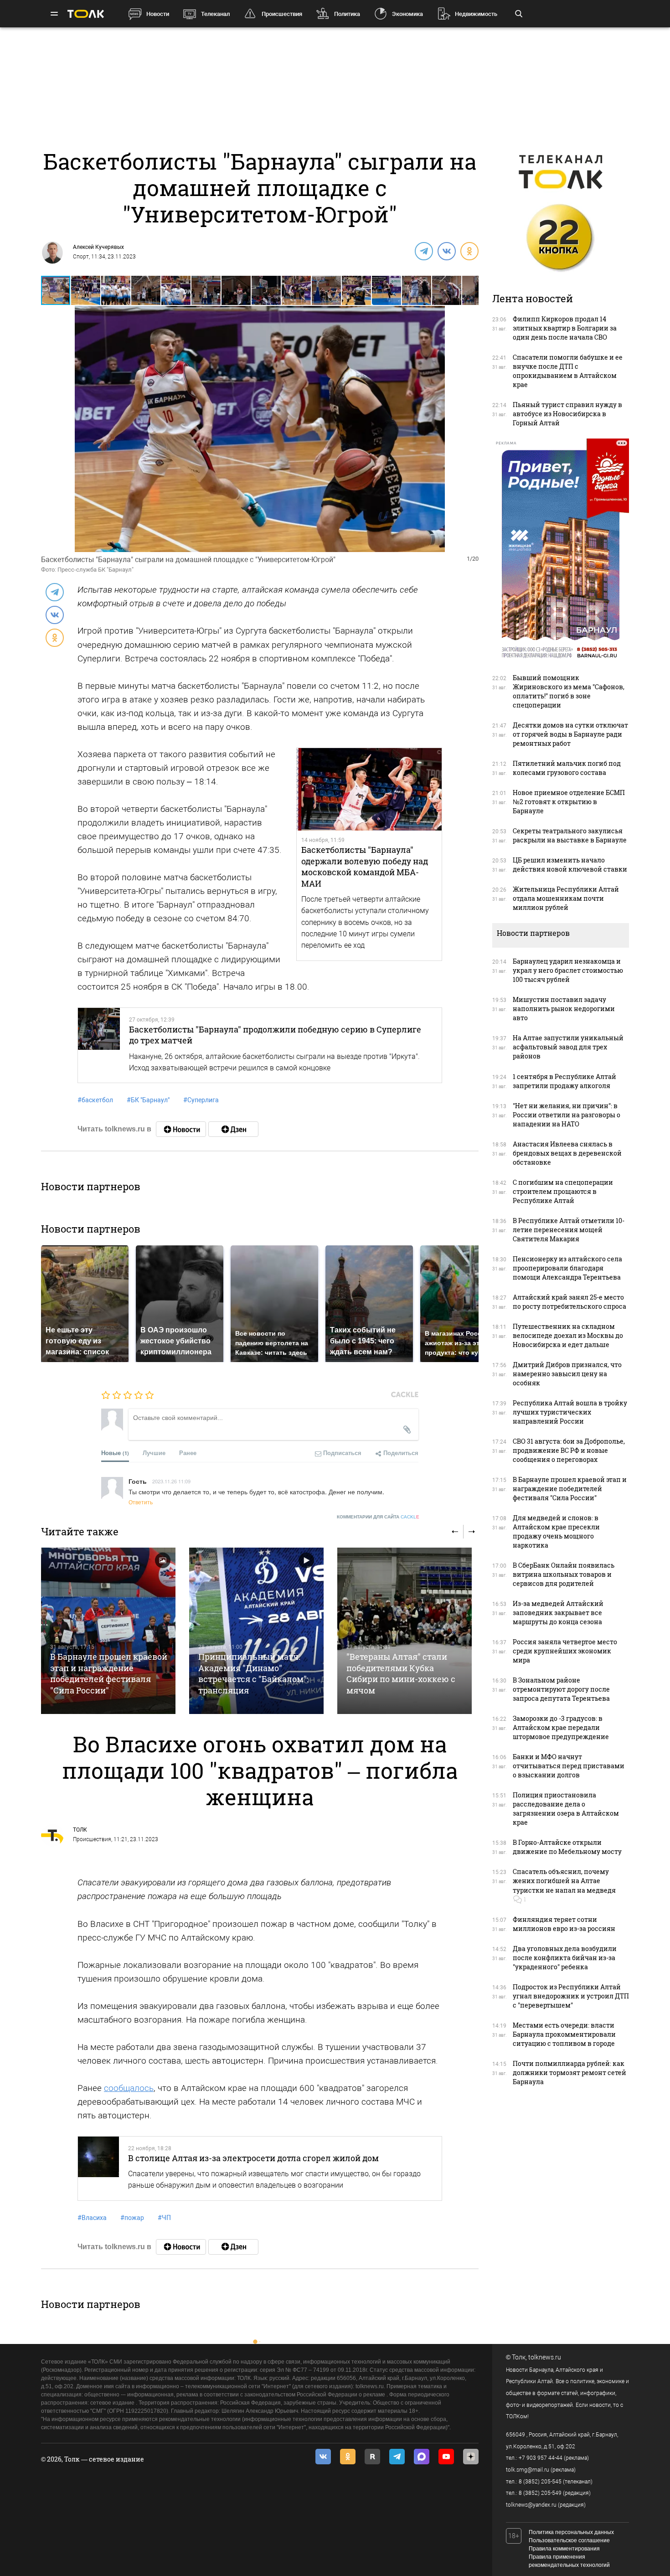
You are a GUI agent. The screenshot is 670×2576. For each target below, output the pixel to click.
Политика (347, 14)
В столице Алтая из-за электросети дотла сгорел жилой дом (253, 2158)
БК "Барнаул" (148, 1100)
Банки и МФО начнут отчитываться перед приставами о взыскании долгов (569, 1766)
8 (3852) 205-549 (540, 2493)
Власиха (92, 2218)
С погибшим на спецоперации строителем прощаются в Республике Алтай (563, 1191)
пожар (132, 2218)
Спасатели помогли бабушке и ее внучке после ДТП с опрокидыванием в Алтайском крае (568, 371)
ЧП (164, 2218)
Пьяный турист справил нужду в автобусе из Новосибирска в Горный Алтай (567, 414)
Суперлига (201, 1100)
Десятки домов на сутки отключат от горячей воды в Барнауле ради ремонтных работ (570, 734)
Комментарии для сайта (378, 1517)
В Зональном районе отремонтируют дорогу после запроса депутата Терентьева (561, 1689)
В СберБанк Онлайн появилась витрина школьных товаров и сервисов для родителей (564, 1574)
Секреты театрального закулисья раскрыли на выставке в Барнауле (570, 835)
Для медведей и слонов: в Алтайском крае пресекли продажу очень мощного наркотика (556, 1531)
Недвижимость (476, 14)
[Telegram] (423, 251)
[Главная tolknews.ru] (86, 14)
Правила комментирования (564, 2549)
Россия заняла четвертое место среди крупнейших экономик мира (565, 1651)
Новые (115, 1453)
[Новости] (181, 1129)
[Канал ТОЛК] (233, 1129)
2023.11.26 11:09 (171, 1481)
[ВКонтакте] (446, 251)
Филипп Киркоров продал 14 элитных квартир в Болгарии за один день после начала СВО (565, 328)
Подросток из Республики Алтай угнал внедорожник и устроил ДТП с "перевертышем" (571, 1996)
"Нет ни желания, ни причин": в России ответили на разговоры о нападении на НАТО (567, 1115)
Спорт (81, 257)
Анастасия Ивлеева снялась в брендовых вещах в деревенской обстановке (567, 1153)
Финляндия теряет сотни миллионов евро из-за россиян (564, 1924)
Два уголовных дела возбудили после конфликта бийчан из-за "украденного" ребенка (565, 1958)
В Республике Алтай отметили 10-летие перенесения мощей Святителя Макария (569, 1230)
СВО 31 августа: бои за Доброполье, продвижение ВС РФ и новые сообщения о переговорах (569, 1450)
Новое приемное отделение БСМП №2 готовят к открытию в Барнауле (569, 802)
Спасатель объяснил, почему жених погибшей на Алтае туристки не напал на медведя (564, 1881)
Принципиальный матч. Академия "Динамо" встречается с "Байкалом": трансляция (253, 1673)
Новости (158, 14)
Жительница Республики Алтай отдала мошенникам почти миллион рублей (566, 898)
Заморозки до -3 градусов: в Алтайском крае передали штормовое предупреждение (561, 1727)
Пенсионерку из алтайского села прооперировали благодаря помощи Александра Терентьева (567, 1268)
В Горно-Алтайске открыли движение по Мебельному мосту (567, 1847)
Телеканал (215, 14)
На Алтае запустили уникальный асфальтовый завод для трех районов (568, 1047)
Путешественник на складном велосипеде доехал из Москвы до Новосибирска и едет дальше (568, 1335)
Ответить (141, 1502)
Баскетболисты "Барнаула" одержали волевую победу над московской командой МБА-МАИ (365, 866)
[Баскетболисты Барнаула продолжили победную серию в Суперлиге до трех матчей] (99, 1045)
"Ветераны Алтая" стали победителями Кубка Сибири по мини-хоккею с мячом (401, 1673)
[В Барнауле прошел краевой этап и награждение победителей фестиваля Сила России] (108, 1631)
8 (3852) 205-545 (540, 2482)
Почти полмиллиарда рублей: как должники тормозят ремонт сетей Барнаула (569, 2073)
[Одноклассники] (469, 251)
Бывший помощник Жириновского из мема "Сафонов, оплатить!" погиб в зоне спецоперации (569, 691)
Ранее (188, 1453)
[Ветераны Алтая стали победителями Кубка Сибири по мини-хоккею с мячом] (405, 1631)
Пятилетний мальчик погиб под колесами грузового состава (567, 768)
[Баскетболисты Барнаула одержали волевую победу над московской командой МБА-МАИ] (369, 790)
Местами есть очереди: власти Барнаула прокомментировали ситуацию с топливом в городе (564, 2034)
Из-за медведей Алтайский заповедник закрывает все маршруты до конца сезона (558, 1613)
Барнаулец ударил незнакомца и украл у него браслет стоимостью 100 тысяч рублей (568, 970)
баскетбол (95, 1100)
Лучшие (154, 1453)
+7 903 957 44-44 (541, 2458)
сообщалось (129, 2088)
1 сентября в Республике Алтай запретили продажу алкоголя (564, 1081)
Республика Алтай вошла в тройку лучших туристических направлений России (570, 1412)
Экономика (407, 14)
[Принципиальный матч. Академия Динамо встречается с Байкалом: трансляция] (256, 1631)
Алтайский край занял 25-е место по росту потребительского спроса (569, 1302)
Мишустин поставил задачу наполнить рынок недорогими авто (564, 1009)
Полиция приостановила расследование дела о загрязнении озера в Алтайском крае (566, 1809)
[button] (86, 290)
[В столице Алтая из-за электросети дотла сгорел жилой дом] (98, 2168)
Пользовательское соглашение (569, 2540)
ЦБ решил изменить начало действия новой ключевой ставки (570, 865)
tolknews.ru (545, 2357)
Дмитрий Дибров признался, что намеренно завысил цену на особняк (567, 1374)
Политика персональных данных (571, 2532)
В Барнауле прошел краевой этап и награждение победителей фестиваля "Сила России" (109, 1673)
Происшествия (282, 14)
